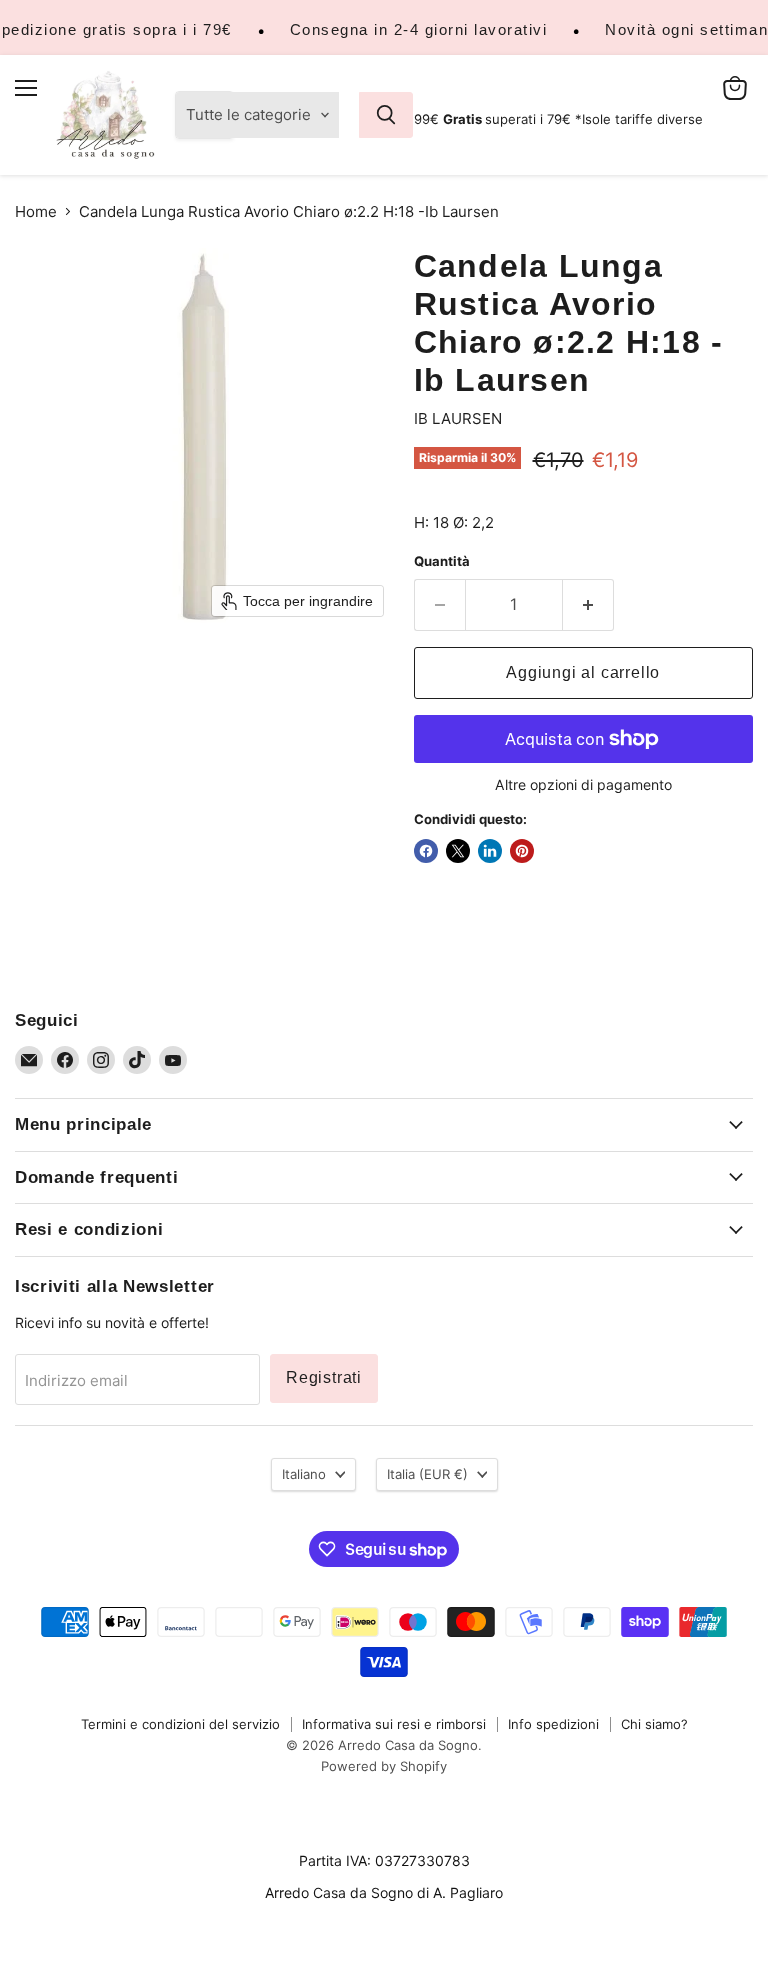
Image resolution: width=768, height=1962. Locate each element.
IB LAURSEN (458, 418)
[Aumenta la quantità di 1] (588, 605)
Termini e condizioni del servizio (180, 1724)
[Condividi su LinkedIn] (490, 851)
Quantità (442, 561)
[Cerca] (386, 115)
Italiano (304, 1474)
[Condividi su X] (458, 851)
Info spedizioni (553, 1724)
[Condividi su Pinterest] (522, 851)
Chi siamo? (654, 1724)
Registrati (324, 1377)
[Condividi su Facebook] (426, 851)
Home (36, 211)
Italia (427, 1474)
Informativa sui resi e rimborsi (394, 1724)
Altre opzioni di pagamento (583, 785)
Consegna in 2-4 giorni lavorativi (419, 29)
